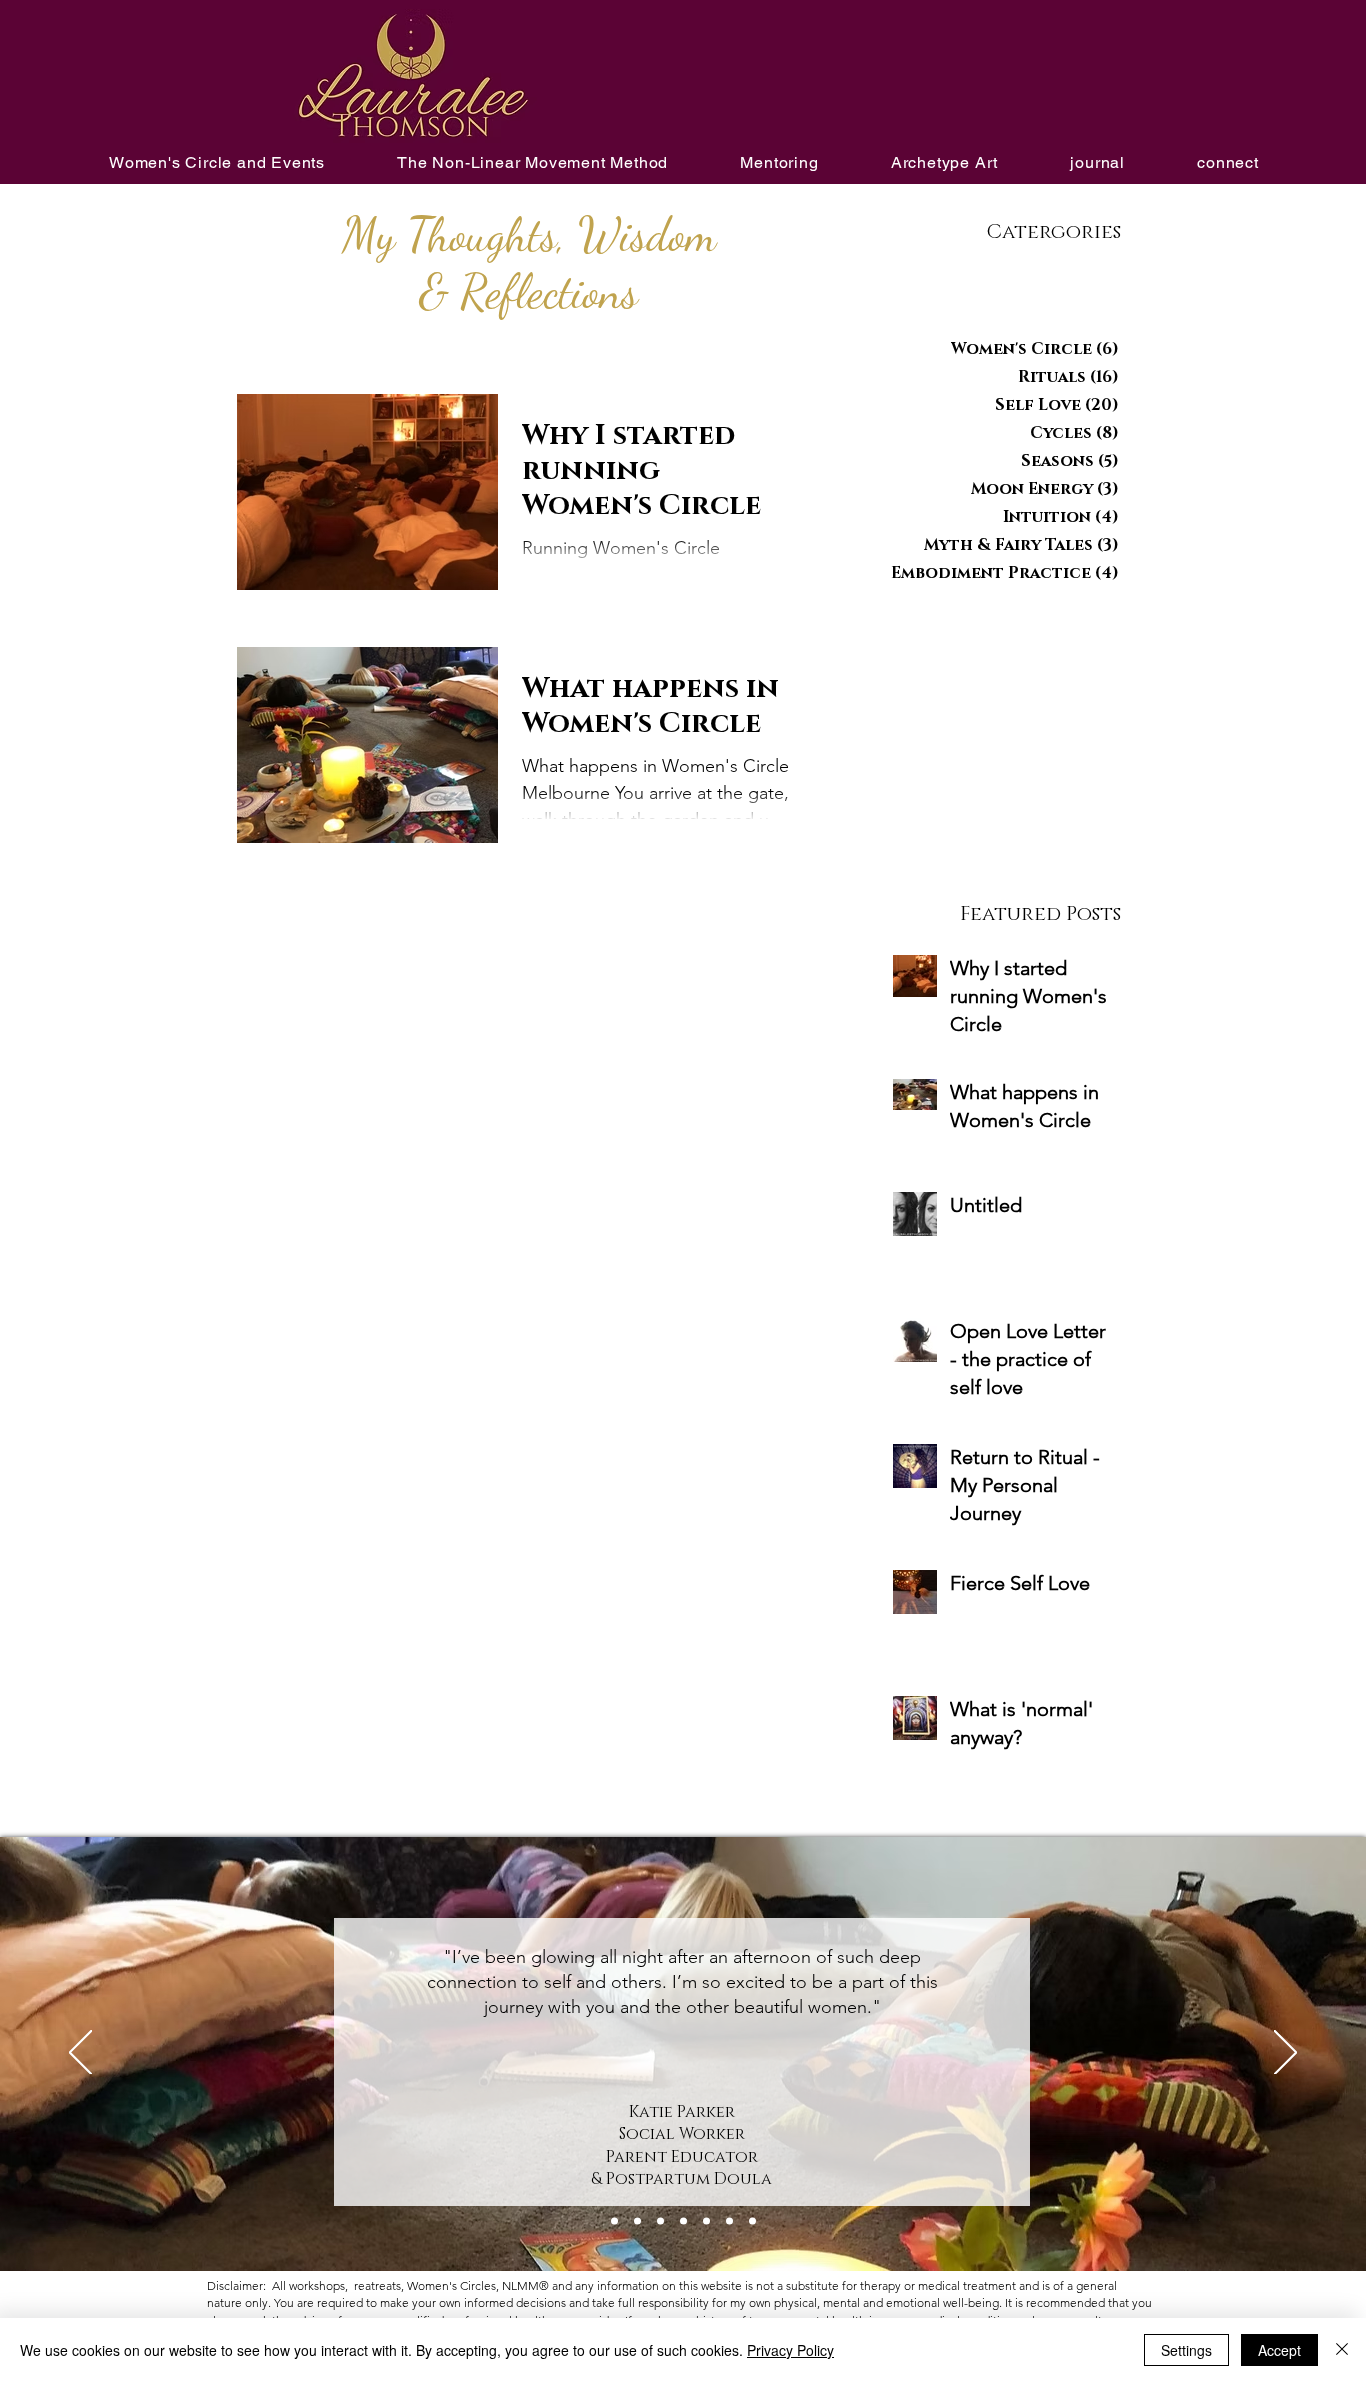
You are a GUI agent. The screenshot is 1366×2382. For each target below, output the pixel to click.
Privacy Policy (790, 2350)
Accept (1279, 2350)
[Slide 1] (729, 2220)
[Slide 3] (683, 2220)
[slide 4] (706, 2220)
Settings (1186, 2350)
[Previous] (80, 2054)
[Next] (1285, 2054)
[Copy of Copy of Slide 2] (637, 2220)
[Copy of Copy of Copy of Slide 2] (660, 2220)
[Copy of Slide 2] (614, 2220)
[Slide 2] (752, 2220)
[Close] (1342, 2350)
